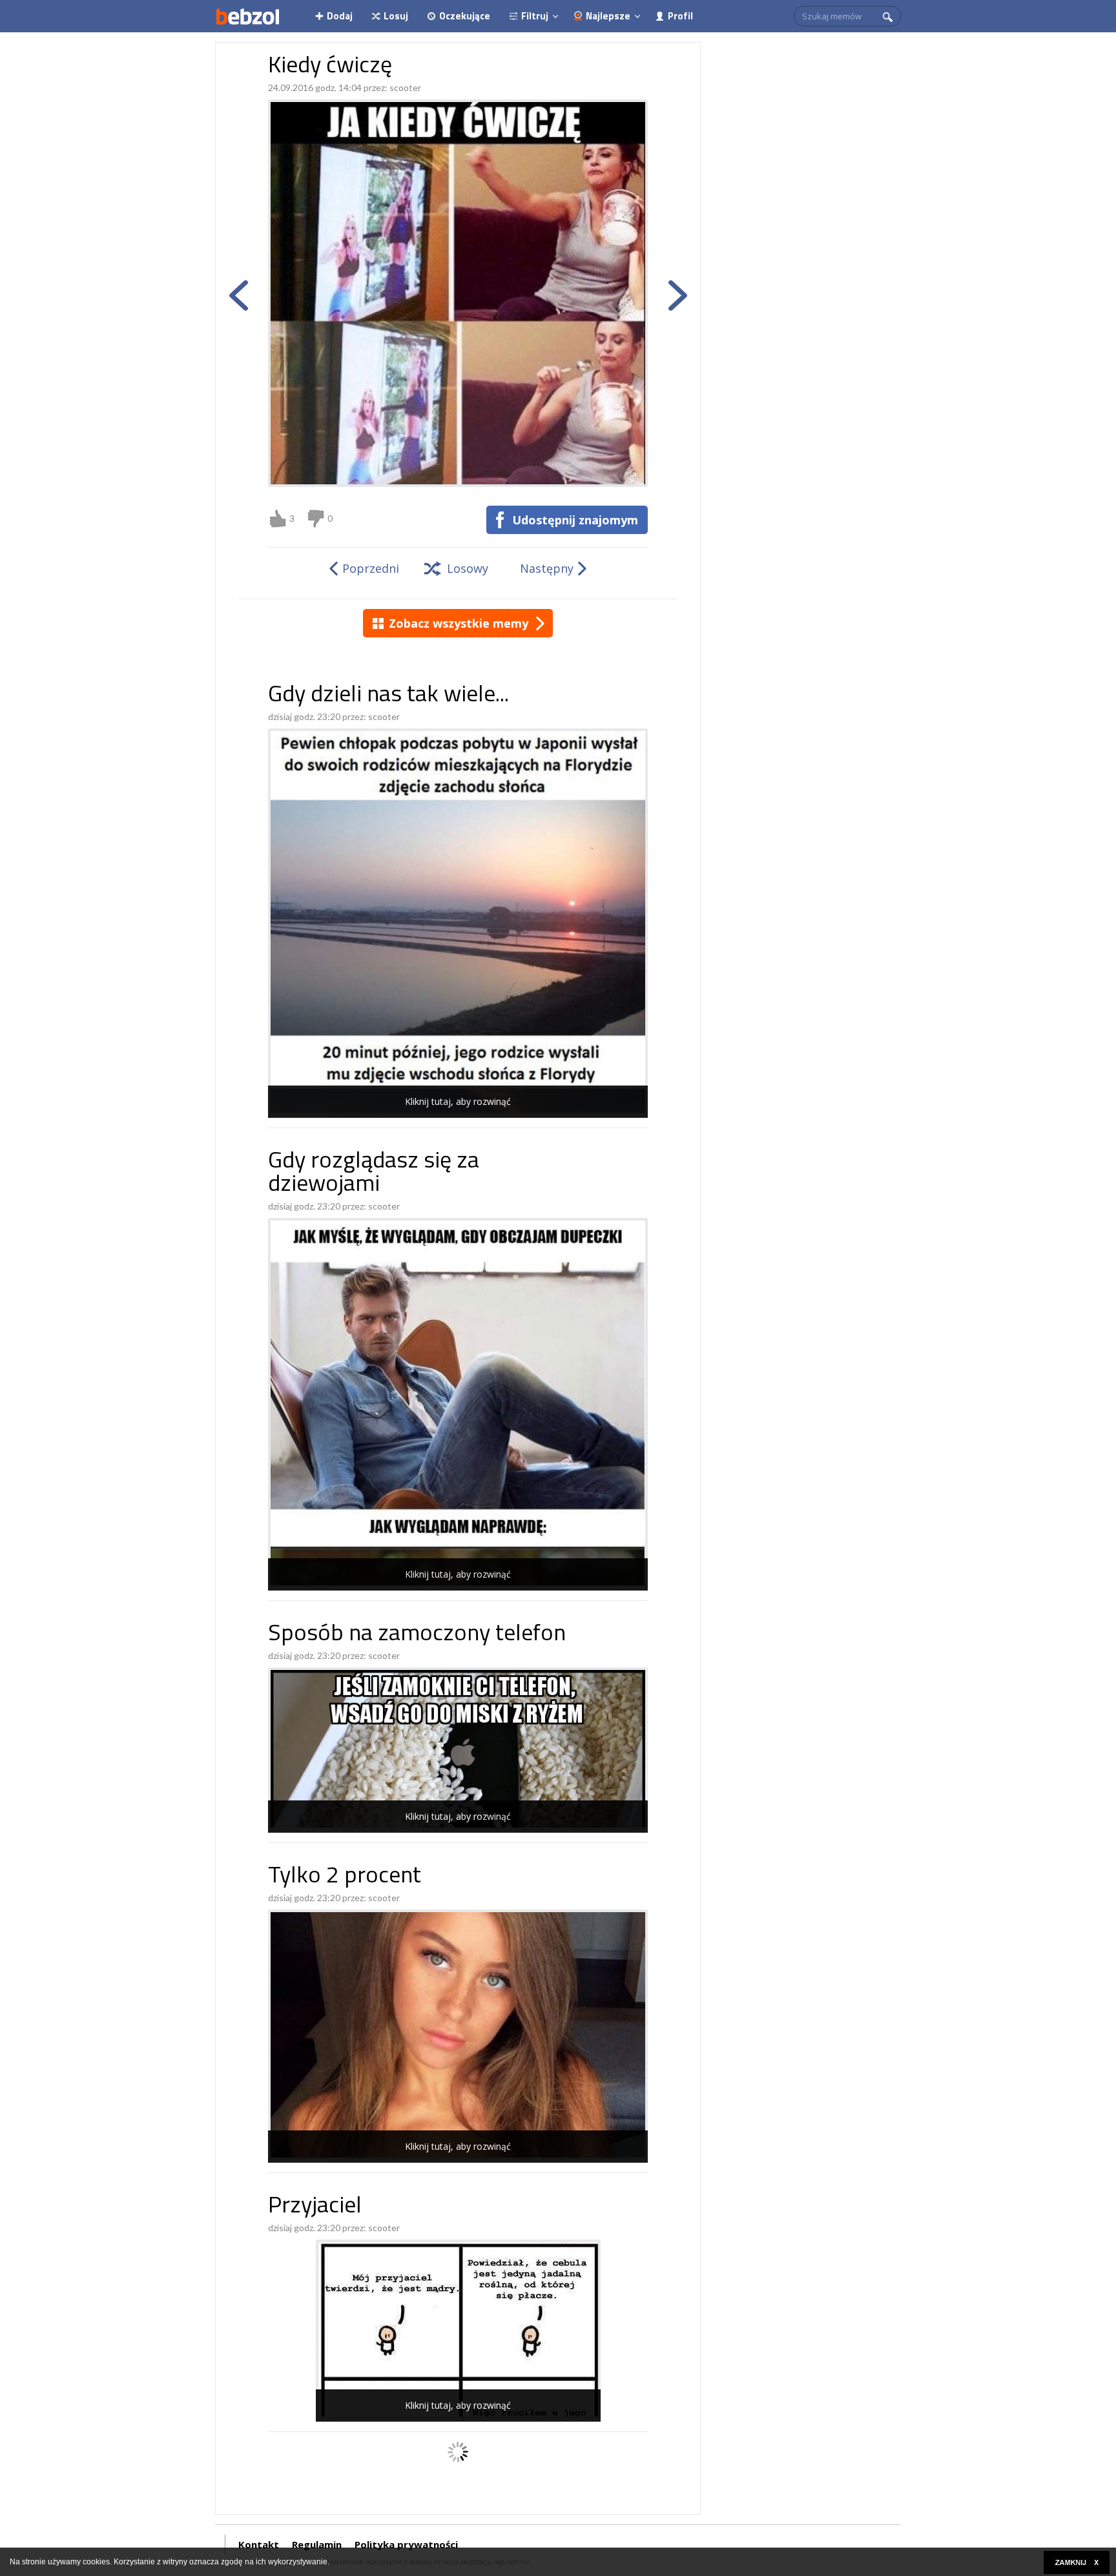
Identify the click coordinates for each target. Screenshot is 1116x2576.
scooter (405, 88)
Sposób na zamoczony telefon (417, 1635)
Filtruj (535, 16)
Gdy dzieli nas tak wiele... (388, 696)
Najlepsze (608, 16)
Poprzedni (371, 568)
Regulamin (317, 2544)
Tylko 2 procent (345, 1877)
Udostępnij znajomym (575, 520)
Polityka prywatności (406, 2544)
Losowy (468, 568)
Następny (547, 568)
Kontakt (259, 2544)
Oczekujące (465, 16)
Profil (680, 16)
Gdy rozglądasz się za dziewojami (374, 1174)
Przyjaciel (315, 2207)
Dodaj (340, 16)
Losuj (396, 16)
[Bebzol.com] (247, 16)
